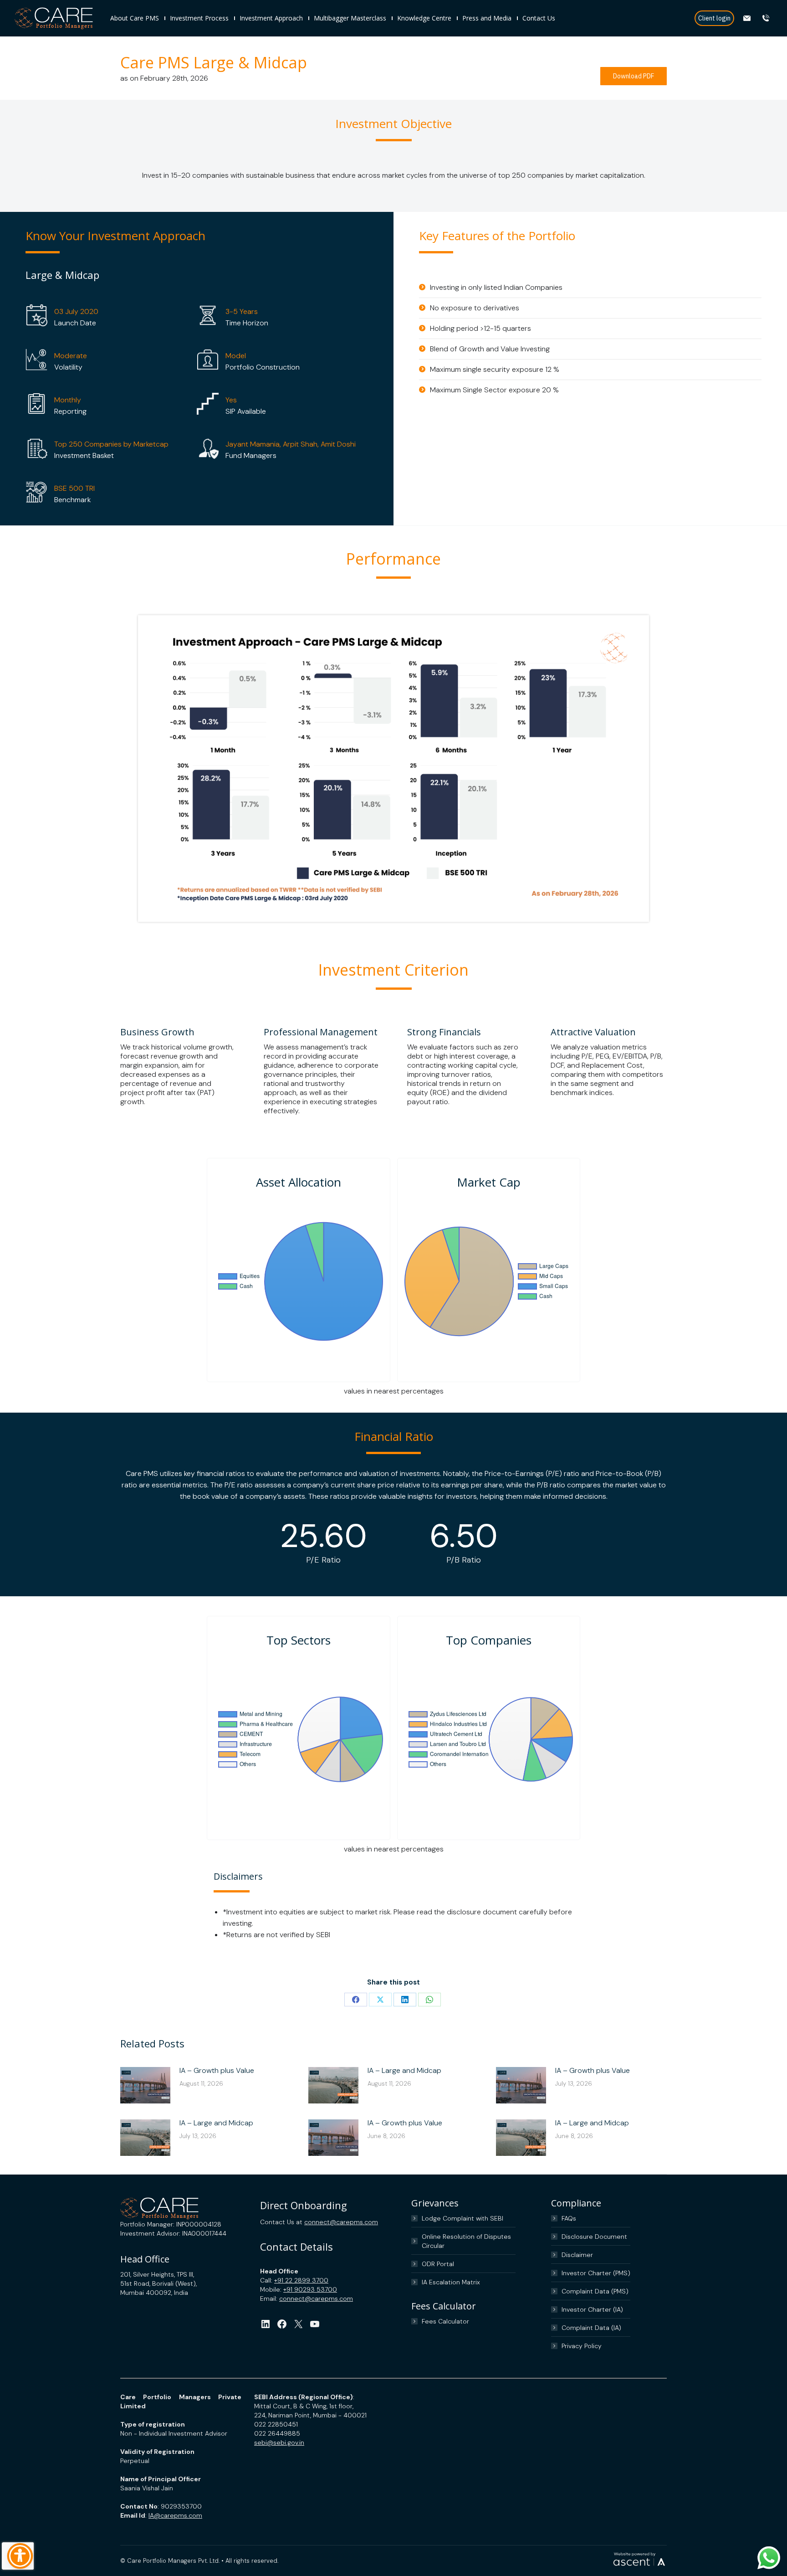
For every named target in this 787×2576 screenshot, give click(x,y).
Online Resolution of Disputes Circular (466, 2241)
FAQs (569, 2218)
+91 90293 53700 (310, 2289)
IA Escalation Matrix (451, 2282)
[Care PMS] (58, 18)
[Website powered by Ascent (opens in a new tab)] (639, 2566)
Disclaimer (577, 2255)
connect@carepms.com (341, 2222)
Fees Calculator (445, 2321)
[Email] (748, 18)
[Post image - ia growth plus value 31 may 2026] (333, 2138)
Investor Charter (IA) (592, 2309)
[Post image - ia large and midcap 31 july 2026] (333, 2085)
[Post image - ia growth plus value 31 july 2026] (145, 2085)
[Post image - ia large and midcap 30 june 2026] (145, 2138)
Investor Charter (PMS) (596, 2273)
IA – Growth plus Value (217, 2070)
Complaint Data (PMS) (595, 2291)
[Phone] (767, 18)
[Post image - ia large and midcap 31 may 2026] (521, 2138)
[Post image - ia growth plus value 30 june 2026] (521, 2085)
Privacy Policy (582, 2346)
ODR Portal (438, 2264)
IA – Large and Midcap (404, 2070)
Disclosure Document (594, 2237)
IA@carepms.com (175, 2515)
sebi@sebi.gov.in (279, 2442)
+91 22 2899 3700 (301, 2280)
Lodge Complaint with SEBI (462, 2218)
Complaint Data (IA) (591, 2328)
